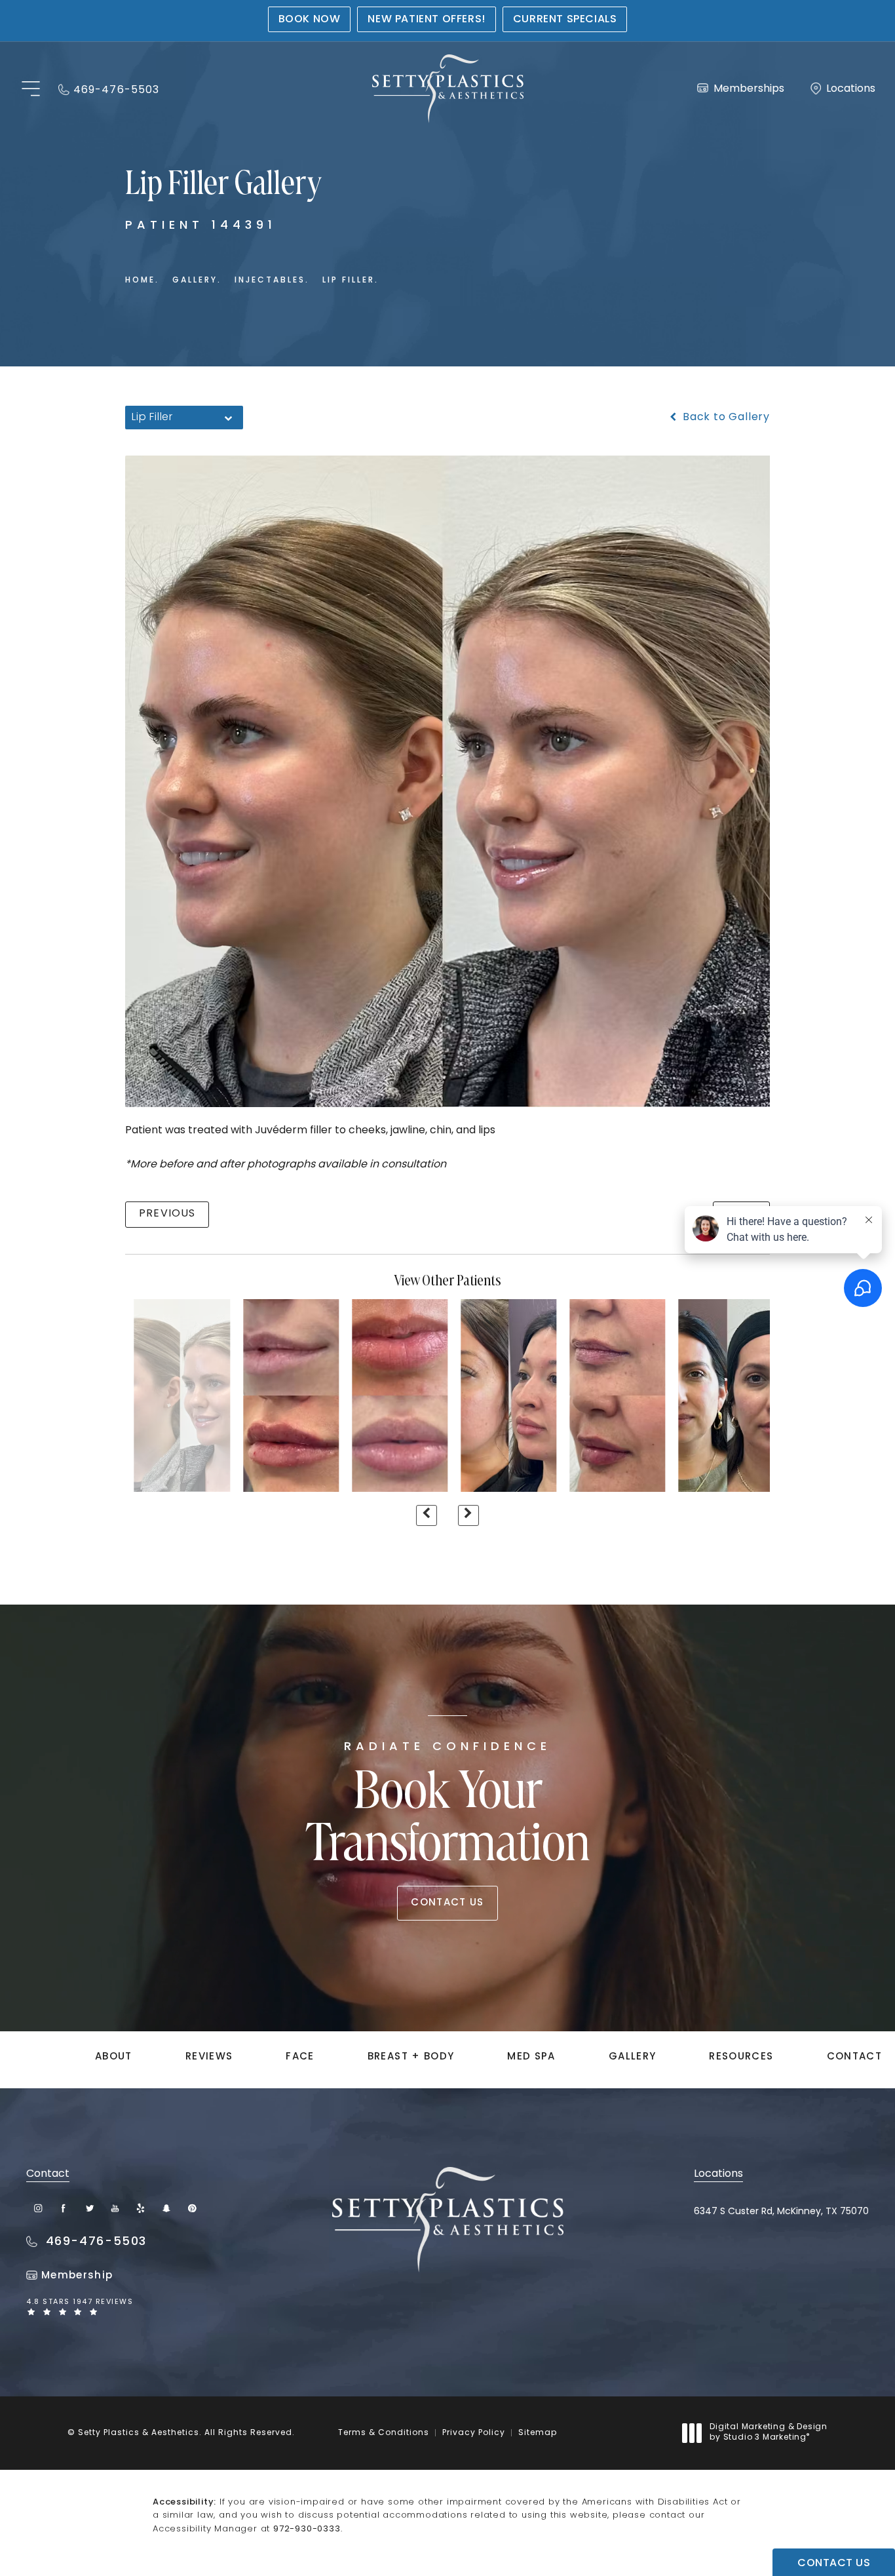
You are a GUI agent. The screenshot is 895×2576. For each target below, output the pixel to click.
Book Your (448, 1807)
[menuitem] (38, 2208)
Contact (854, 2057)
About (114, 2057)
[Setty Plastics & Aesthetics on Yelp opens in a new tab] (141, 2208)
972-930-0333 (307, 2529)
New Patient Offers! (426, 20)
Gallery (632, 2057)
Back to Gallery (725, 418)
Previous (167, 1214)
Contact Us (447, 1903)
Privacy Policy (474, 2433)
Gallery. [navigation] (197, 281)
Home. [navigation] (142, 281)
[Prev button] (427, 1515)
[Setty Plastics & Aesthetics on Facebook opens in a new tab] (64, 2208)
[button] (30, 89)
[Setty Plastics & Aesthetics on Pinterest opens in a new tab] (192, 2208)
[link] (109, 89)
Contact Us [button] (834, 2564)
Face (300, 2057)
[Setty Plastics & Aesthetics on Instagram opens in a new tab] (38, 2208)
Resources (741, 2057)
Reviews (209, 2057)
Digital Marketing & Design (768, 2433)
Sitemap (538, 2433)
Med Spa (531, 2057)
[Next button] (468, 1515)
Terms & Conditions (384, 2433)
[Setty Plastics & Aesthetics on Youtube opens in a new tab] (115, 2208)
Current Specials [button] (565, 20)
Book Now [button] (310, 20)
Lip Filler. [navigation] (351, 281)
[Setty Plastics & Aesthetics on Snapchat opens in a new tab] (166, 2208)
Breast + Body (411, 2057)
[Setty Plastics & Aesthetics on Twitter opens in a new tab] (89, 2208)
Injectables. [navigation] (272, 281)
